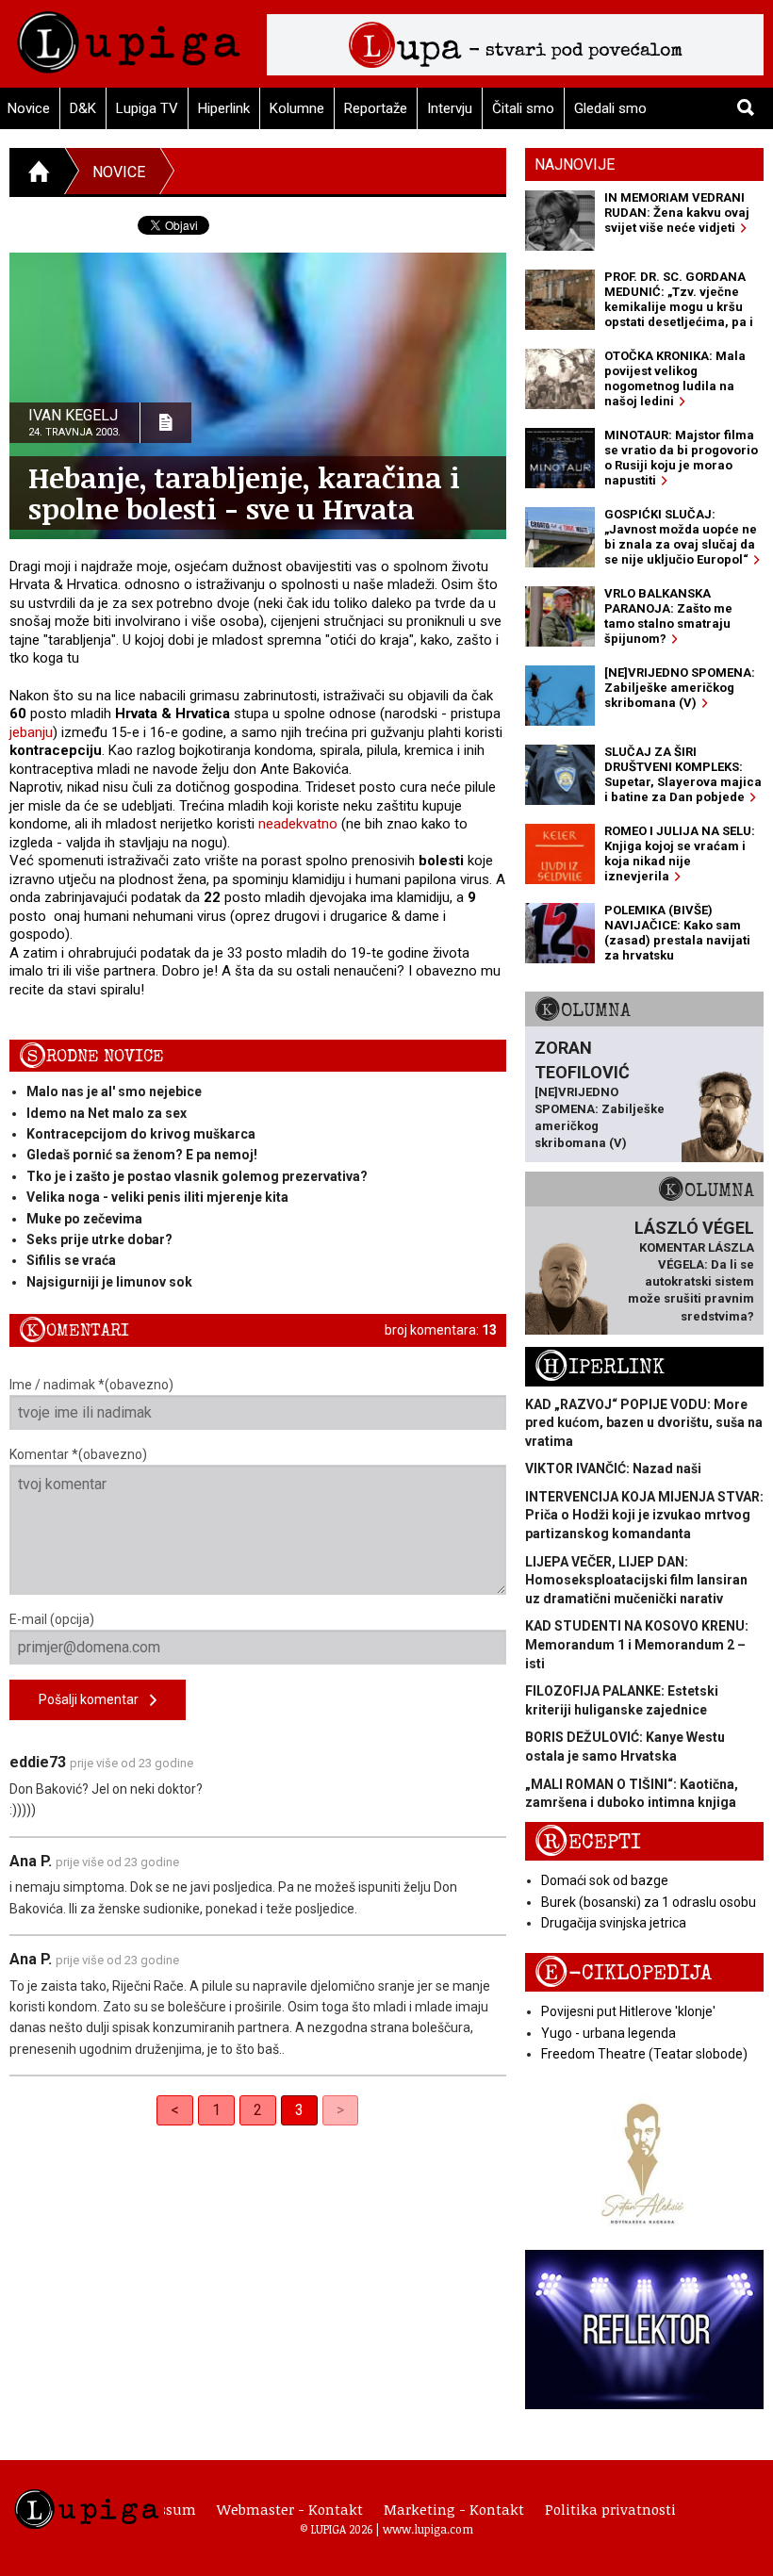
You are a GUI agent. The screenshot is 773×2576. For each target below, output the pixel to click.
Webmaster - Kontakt (290, 2509)
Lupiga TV (147, 108)
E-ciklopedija (623, 1973)
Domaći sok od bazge (605, 1880)
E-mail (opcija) (52, 1619)
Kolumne (297, 108)
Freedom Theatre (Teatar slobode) (644, 2054)
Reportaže (376, 108)
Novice (119, 172)
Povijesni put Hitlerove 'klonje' (628, 2011)
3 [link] (299, 2110)
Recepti (588, 1842)
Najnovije (575, 164)
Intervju (450, 108)
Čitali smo (523, 108)
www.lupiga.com (428, 2529)
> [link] (340, 2110)
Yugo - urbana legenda (609, 2033)
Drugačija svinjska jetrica (614, 1923)
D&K (83, 108)
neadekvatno (298, 824)
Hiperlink (224, 108)
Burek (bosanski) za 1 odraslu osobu (649, 1902)
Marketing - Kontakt (454, 2509)
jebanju (31, 732)
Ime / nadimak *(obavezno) (91, 1385)
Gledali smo (610, 108)
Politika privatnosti (610, 2509)
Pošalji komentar (94, 1699)
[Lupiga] (129, 37)
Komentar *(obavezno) (78, 1454)
